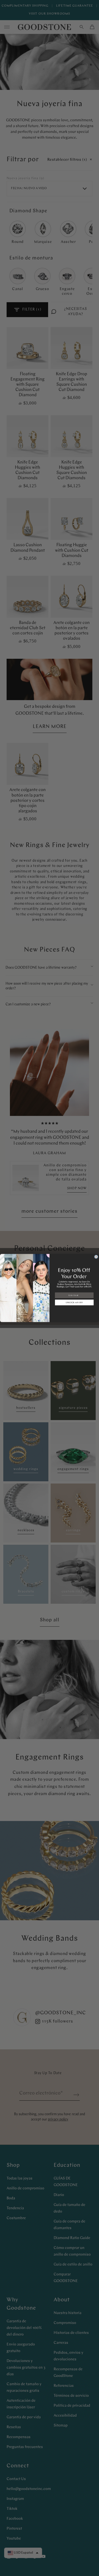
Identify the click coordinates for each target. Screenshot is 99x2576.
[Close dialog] (96, 1257)
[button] (74, 1302)
